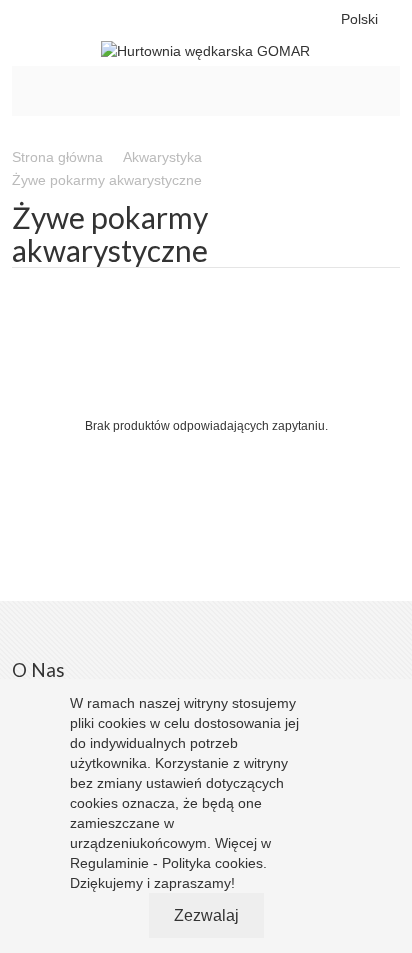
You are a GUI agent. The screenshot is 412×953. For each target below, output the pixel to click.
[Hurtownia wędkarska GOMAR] (206, 51)
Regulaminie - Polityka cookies (166, 863)
